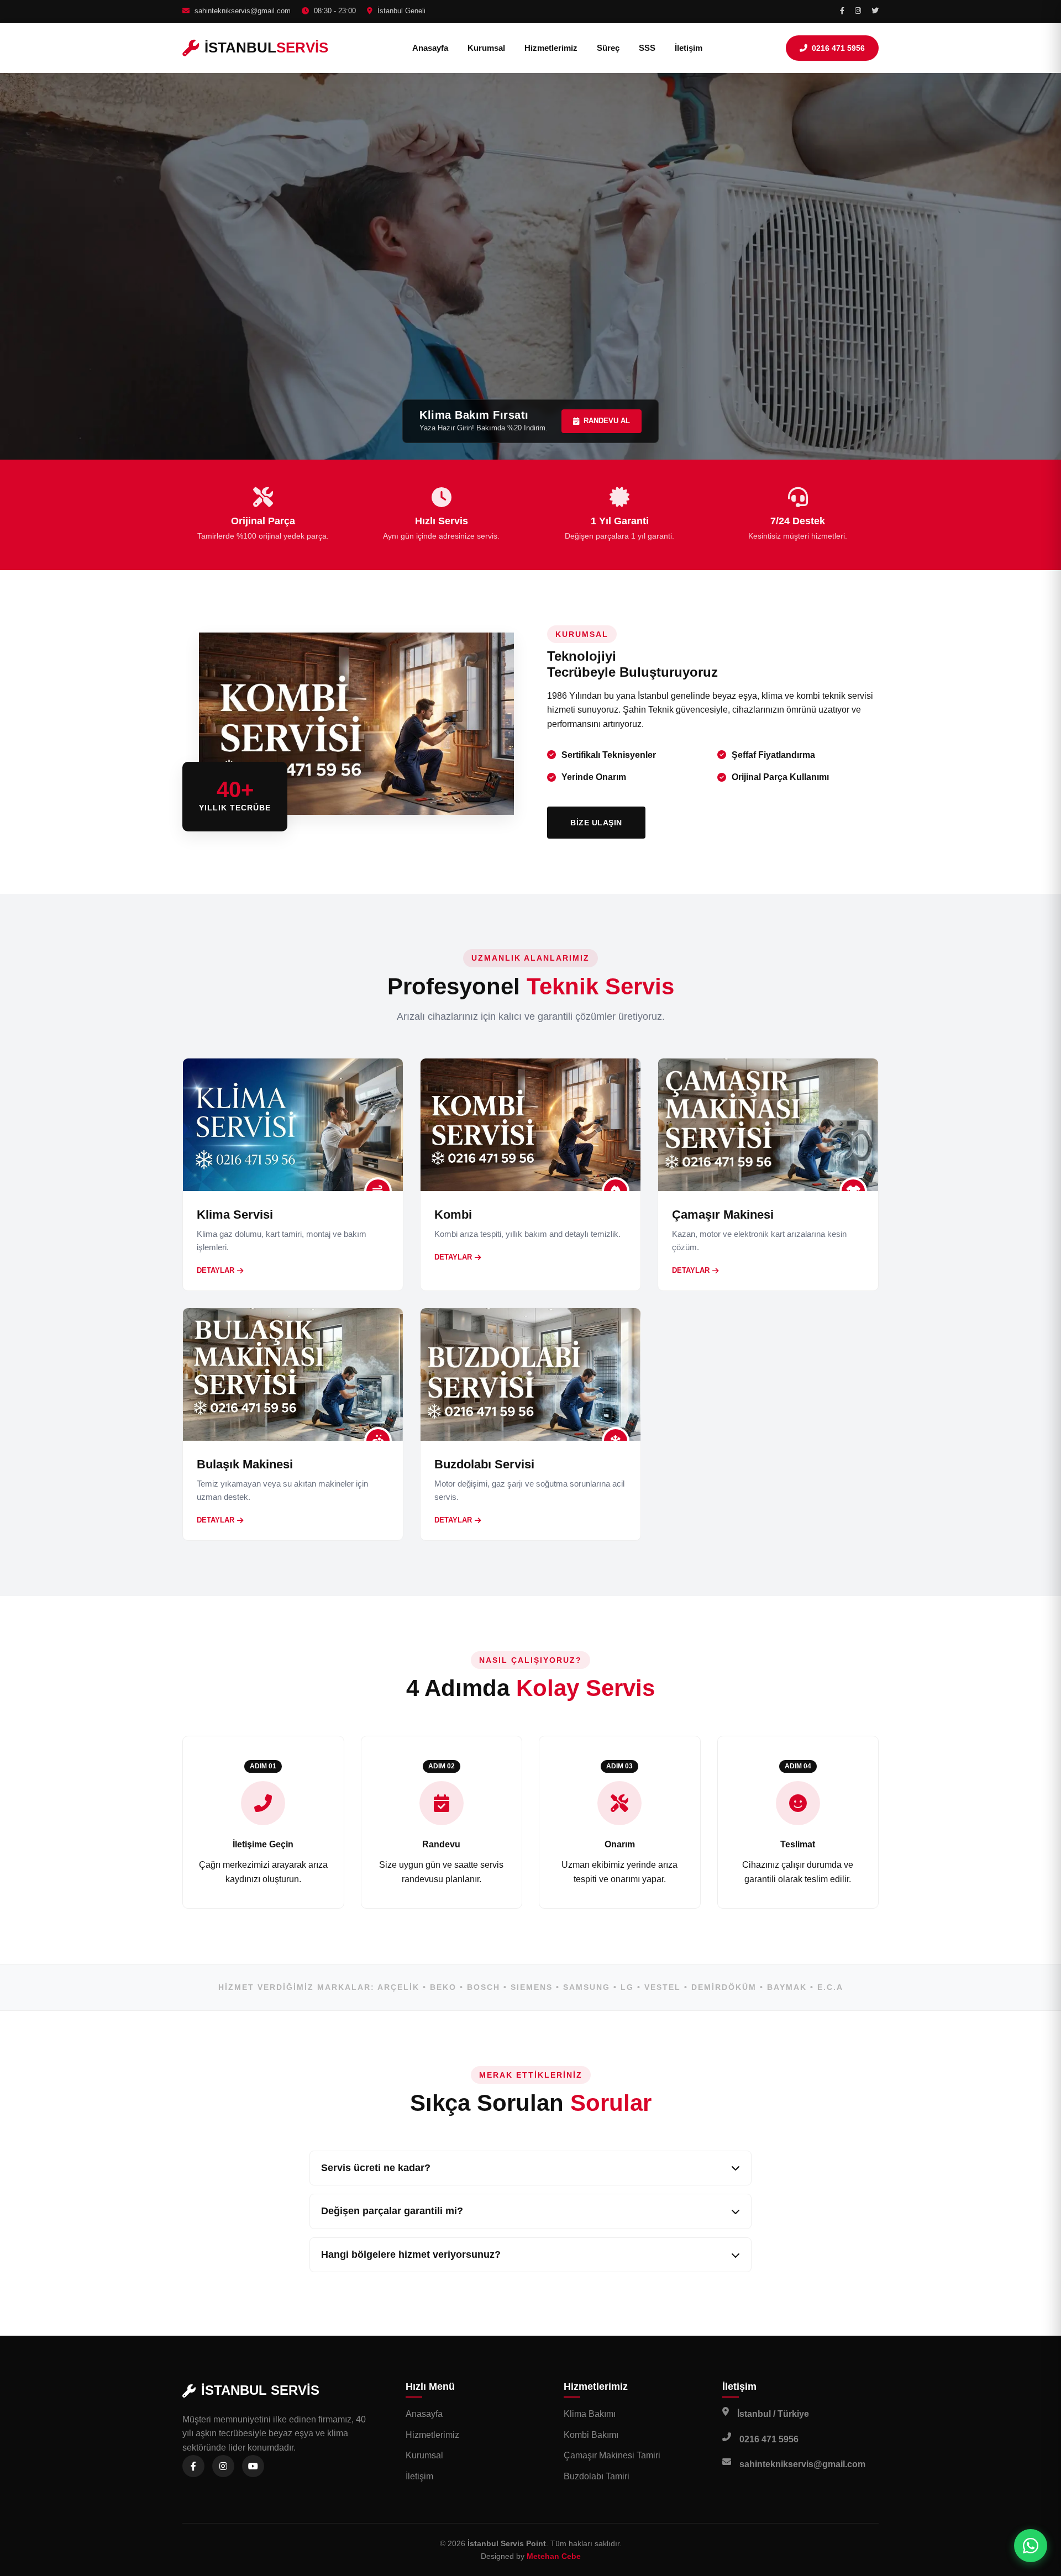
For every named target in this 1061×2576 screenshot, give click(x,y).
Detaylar (216, 1270)
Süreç (608, 48)
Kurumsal (486, 48)
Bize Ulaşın (596, 823)
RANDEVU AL (607, 421)
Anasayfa (430, 48)
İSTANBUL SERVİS (260, 2390)
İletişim (689, 48)
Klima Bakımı (590, 2414)
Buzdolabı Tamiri (597, 2476)
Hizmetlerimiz (551, 48)
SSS (647, 48)
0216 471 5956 (838, 48)
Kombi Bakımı (591, 2435)
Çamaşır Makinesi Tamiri (612, 2455)
